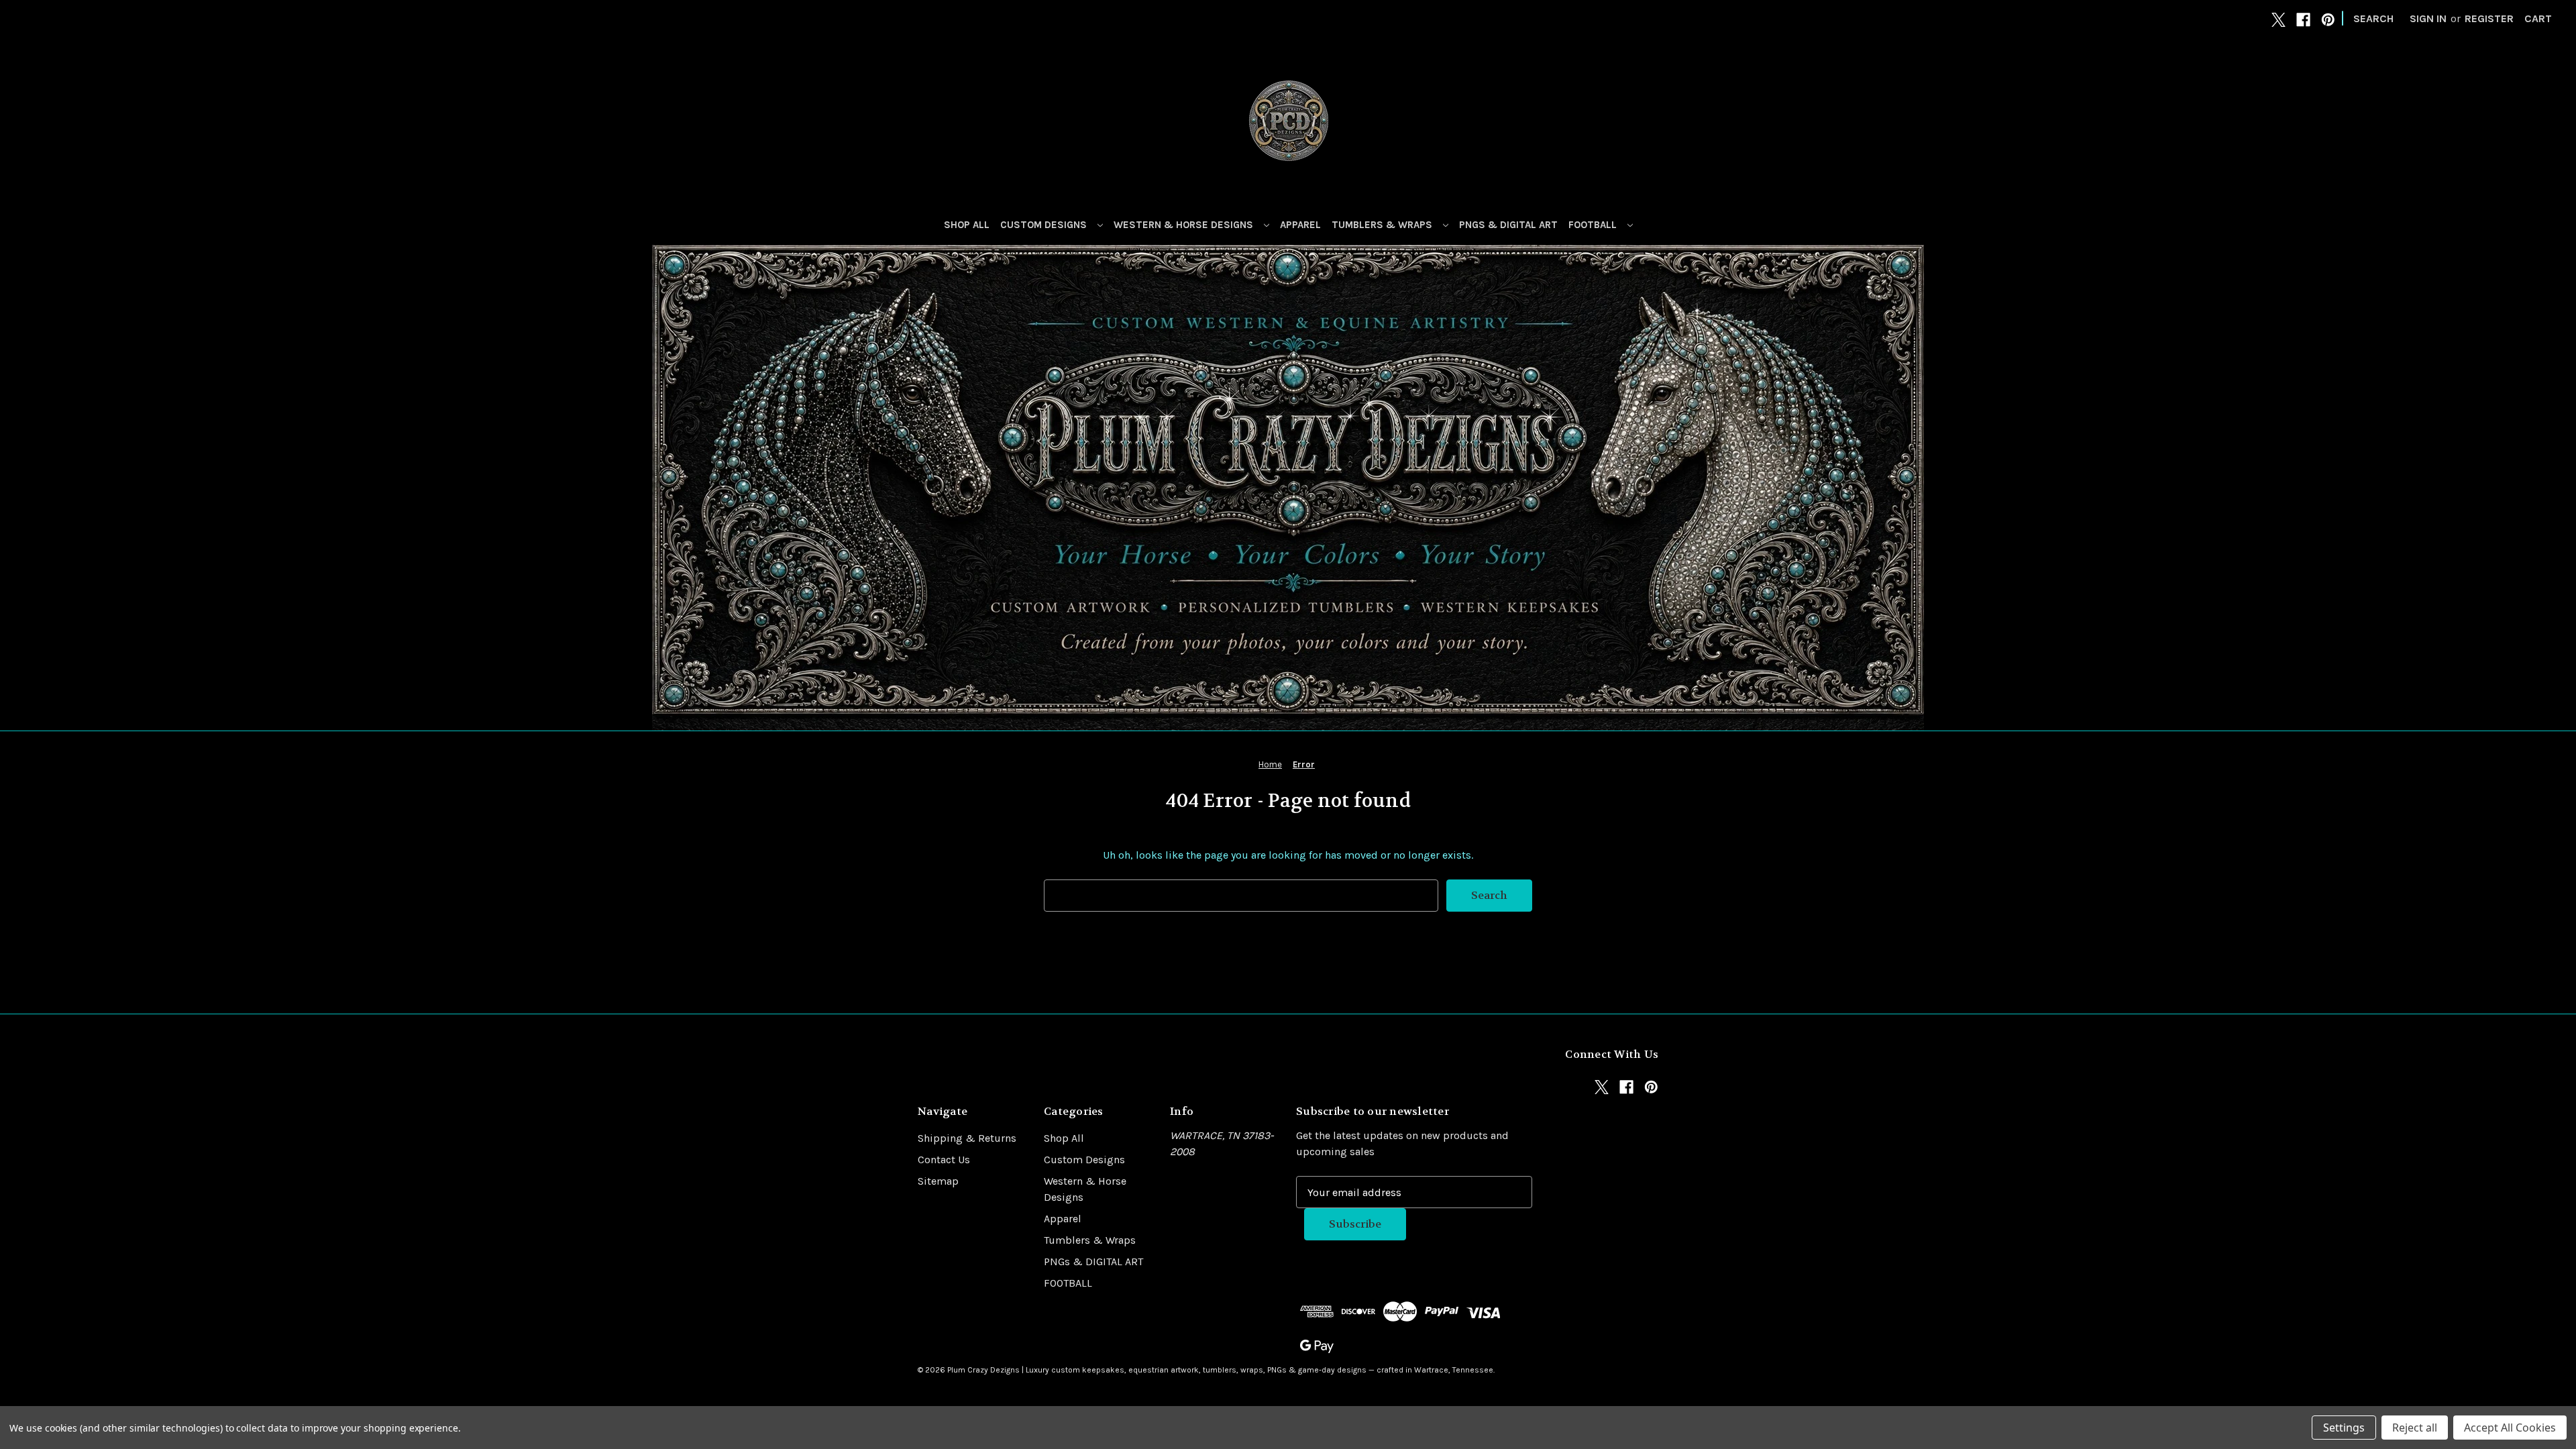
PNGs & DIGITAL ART (1508, 225)
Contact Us (944, 1160)
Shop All (967, 225)
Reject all (2415, 1428)
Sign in (2428, 18)
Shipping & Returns (967, 1138)
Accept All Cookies (2510, 1428)
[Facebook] (2303, 20)
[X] (2278, 20)
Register (2489, 18)
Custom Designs (1045, 225)
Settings (2344, 1428)
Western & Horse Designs (1185, 225)
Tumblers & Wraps (1383, 225)
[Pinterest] (2328, 20)
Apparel (1300, 225)
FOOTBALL (1594, 225)
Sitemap (938, 1181)
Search (2373, 18)
